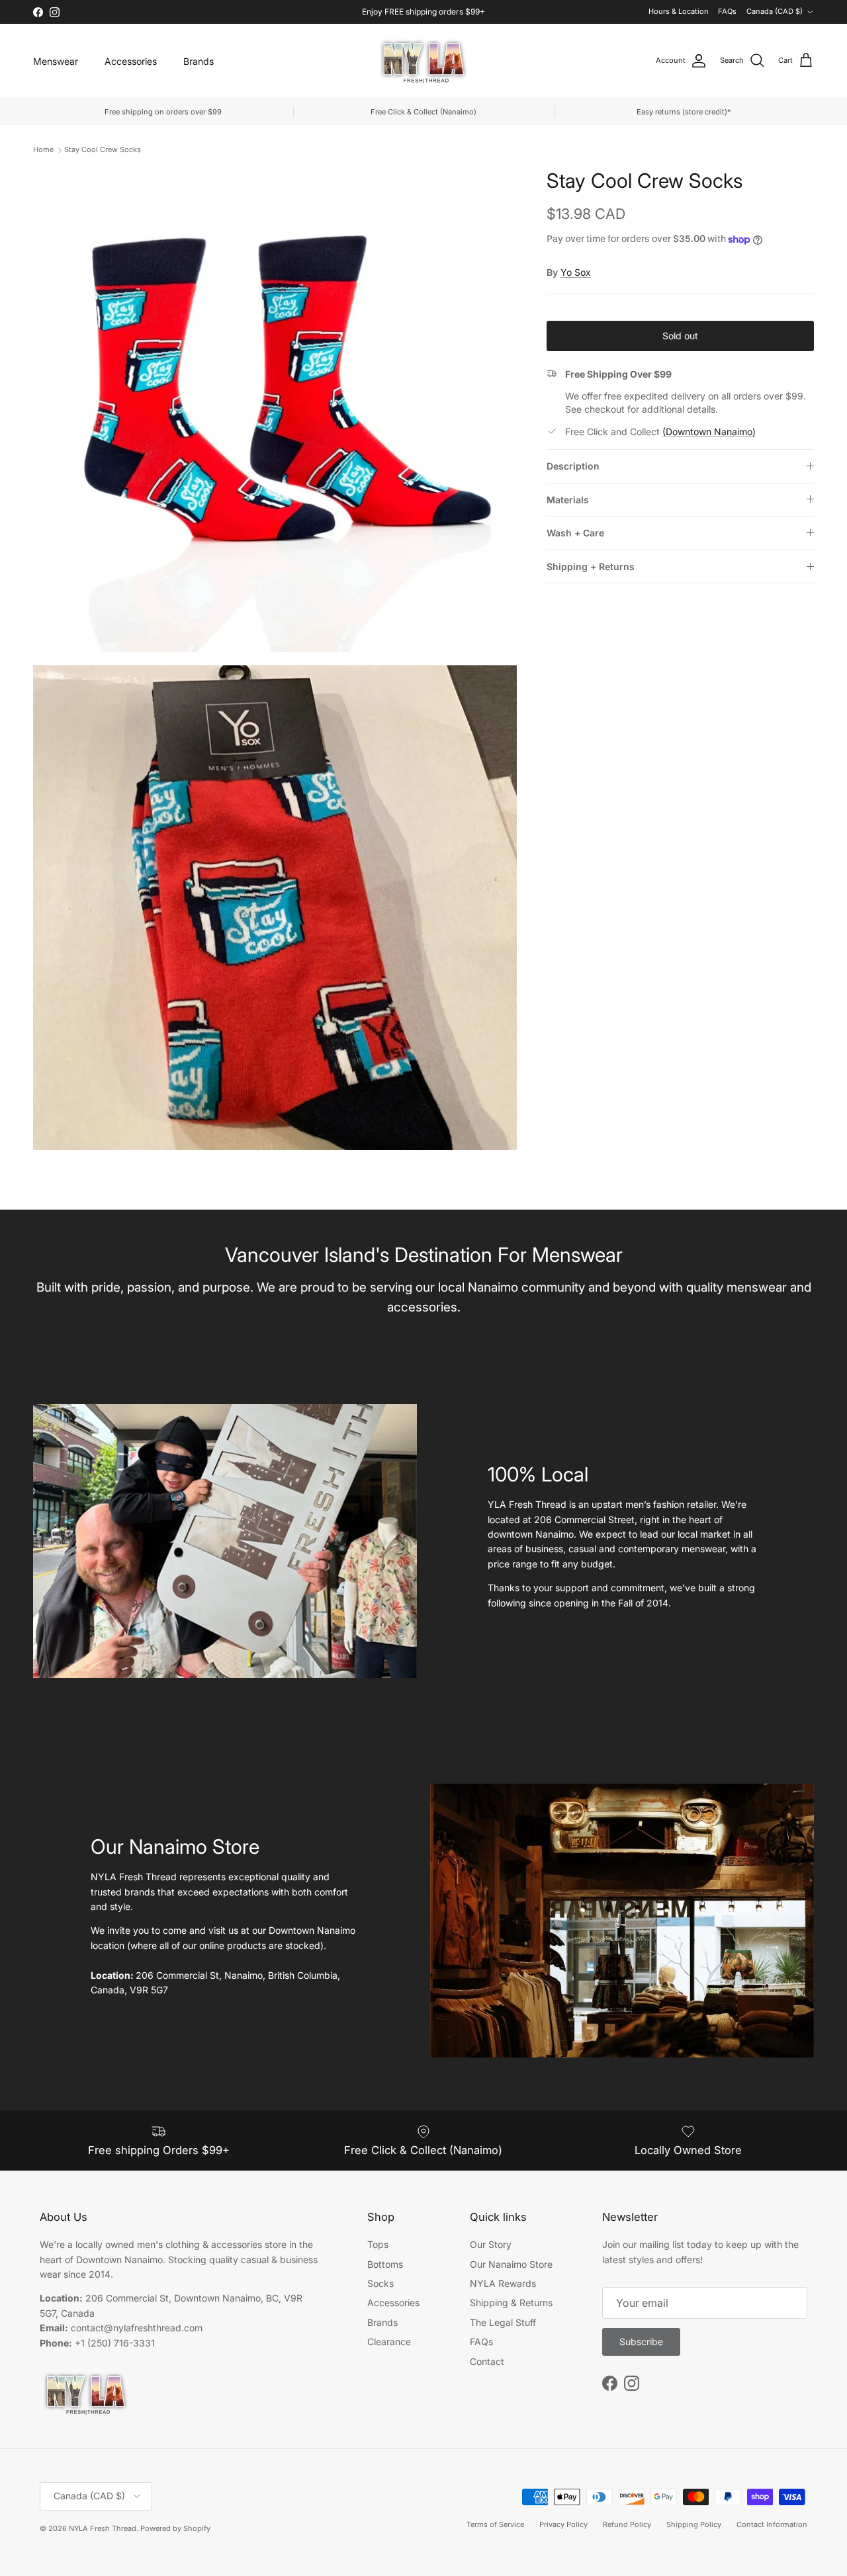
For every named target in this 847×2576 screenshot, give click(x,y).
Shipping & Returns (511, 2303)
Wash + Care (575, 533)
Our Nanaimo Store (511, 2264)
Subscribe (641, 2342)
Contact (487, 2361)
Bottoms (385, 2264)
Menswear (56, 61)
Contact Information (772, 2524)
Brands (199, 61)
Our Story (491, 2244)
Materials (568, 500)
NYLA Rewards (503, 2283)
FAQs (727, 11)
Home (43, 149)
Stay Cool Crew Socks (103, 149)
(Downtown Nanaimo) (709, 432)
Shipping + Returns (591, 566)
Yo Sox (576, 272)
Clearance (389, 2342)
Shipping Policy (694, 2524)
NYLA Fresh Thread (103, 2528)
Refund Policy (627, 2524)
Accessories (131, 61)
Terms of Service (495, 2524)
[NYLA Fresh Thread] (424, 61)
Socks (380, 2283)
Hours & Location (679, 11)
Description (573, 466)
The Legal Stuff (503, 2322)
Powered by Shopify (175, 2528)
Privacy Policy (563, 2524)
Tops (378, 2244)
